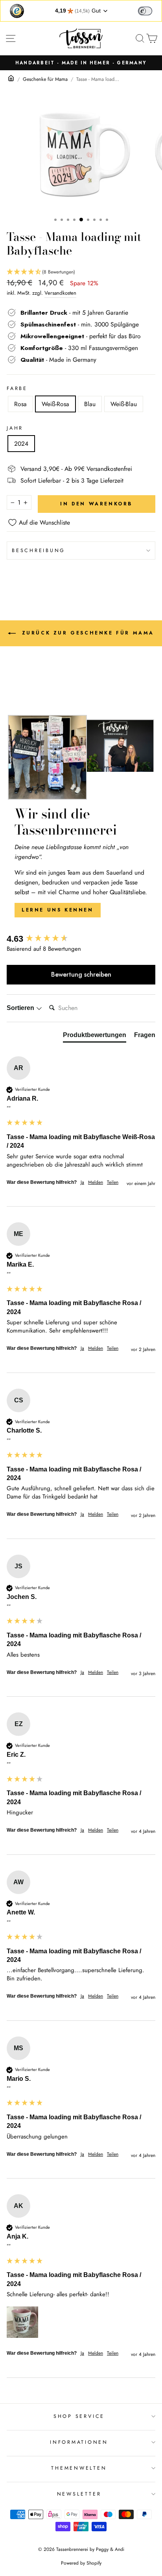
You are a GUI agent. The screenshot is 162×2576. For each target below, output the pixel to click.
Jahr (15, 428)
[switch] (145, 11)
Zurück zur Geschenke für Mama (87, 633)
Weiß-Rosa (55, 404)
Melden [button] (96, 1182)
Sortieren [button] (21, 1008)
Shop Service (79, 2416)
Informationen (79, 2442)
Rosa (20, 404)
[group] (81, 939)
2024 (21, 444)
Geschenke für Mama (45, 79)
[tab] (95, 1037)
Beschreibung (39, 551)
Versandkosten (60, 293)
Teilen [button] (113, 1182)
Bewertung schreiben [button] (81, 974)
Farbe (17, 388)
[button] (81, 272)
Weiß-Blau (124, 404)
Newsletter (79, 2494)
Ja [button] (82, 1182)
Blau (90, 404)
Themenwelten (79, 2468)
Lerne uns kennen (58, 910)
